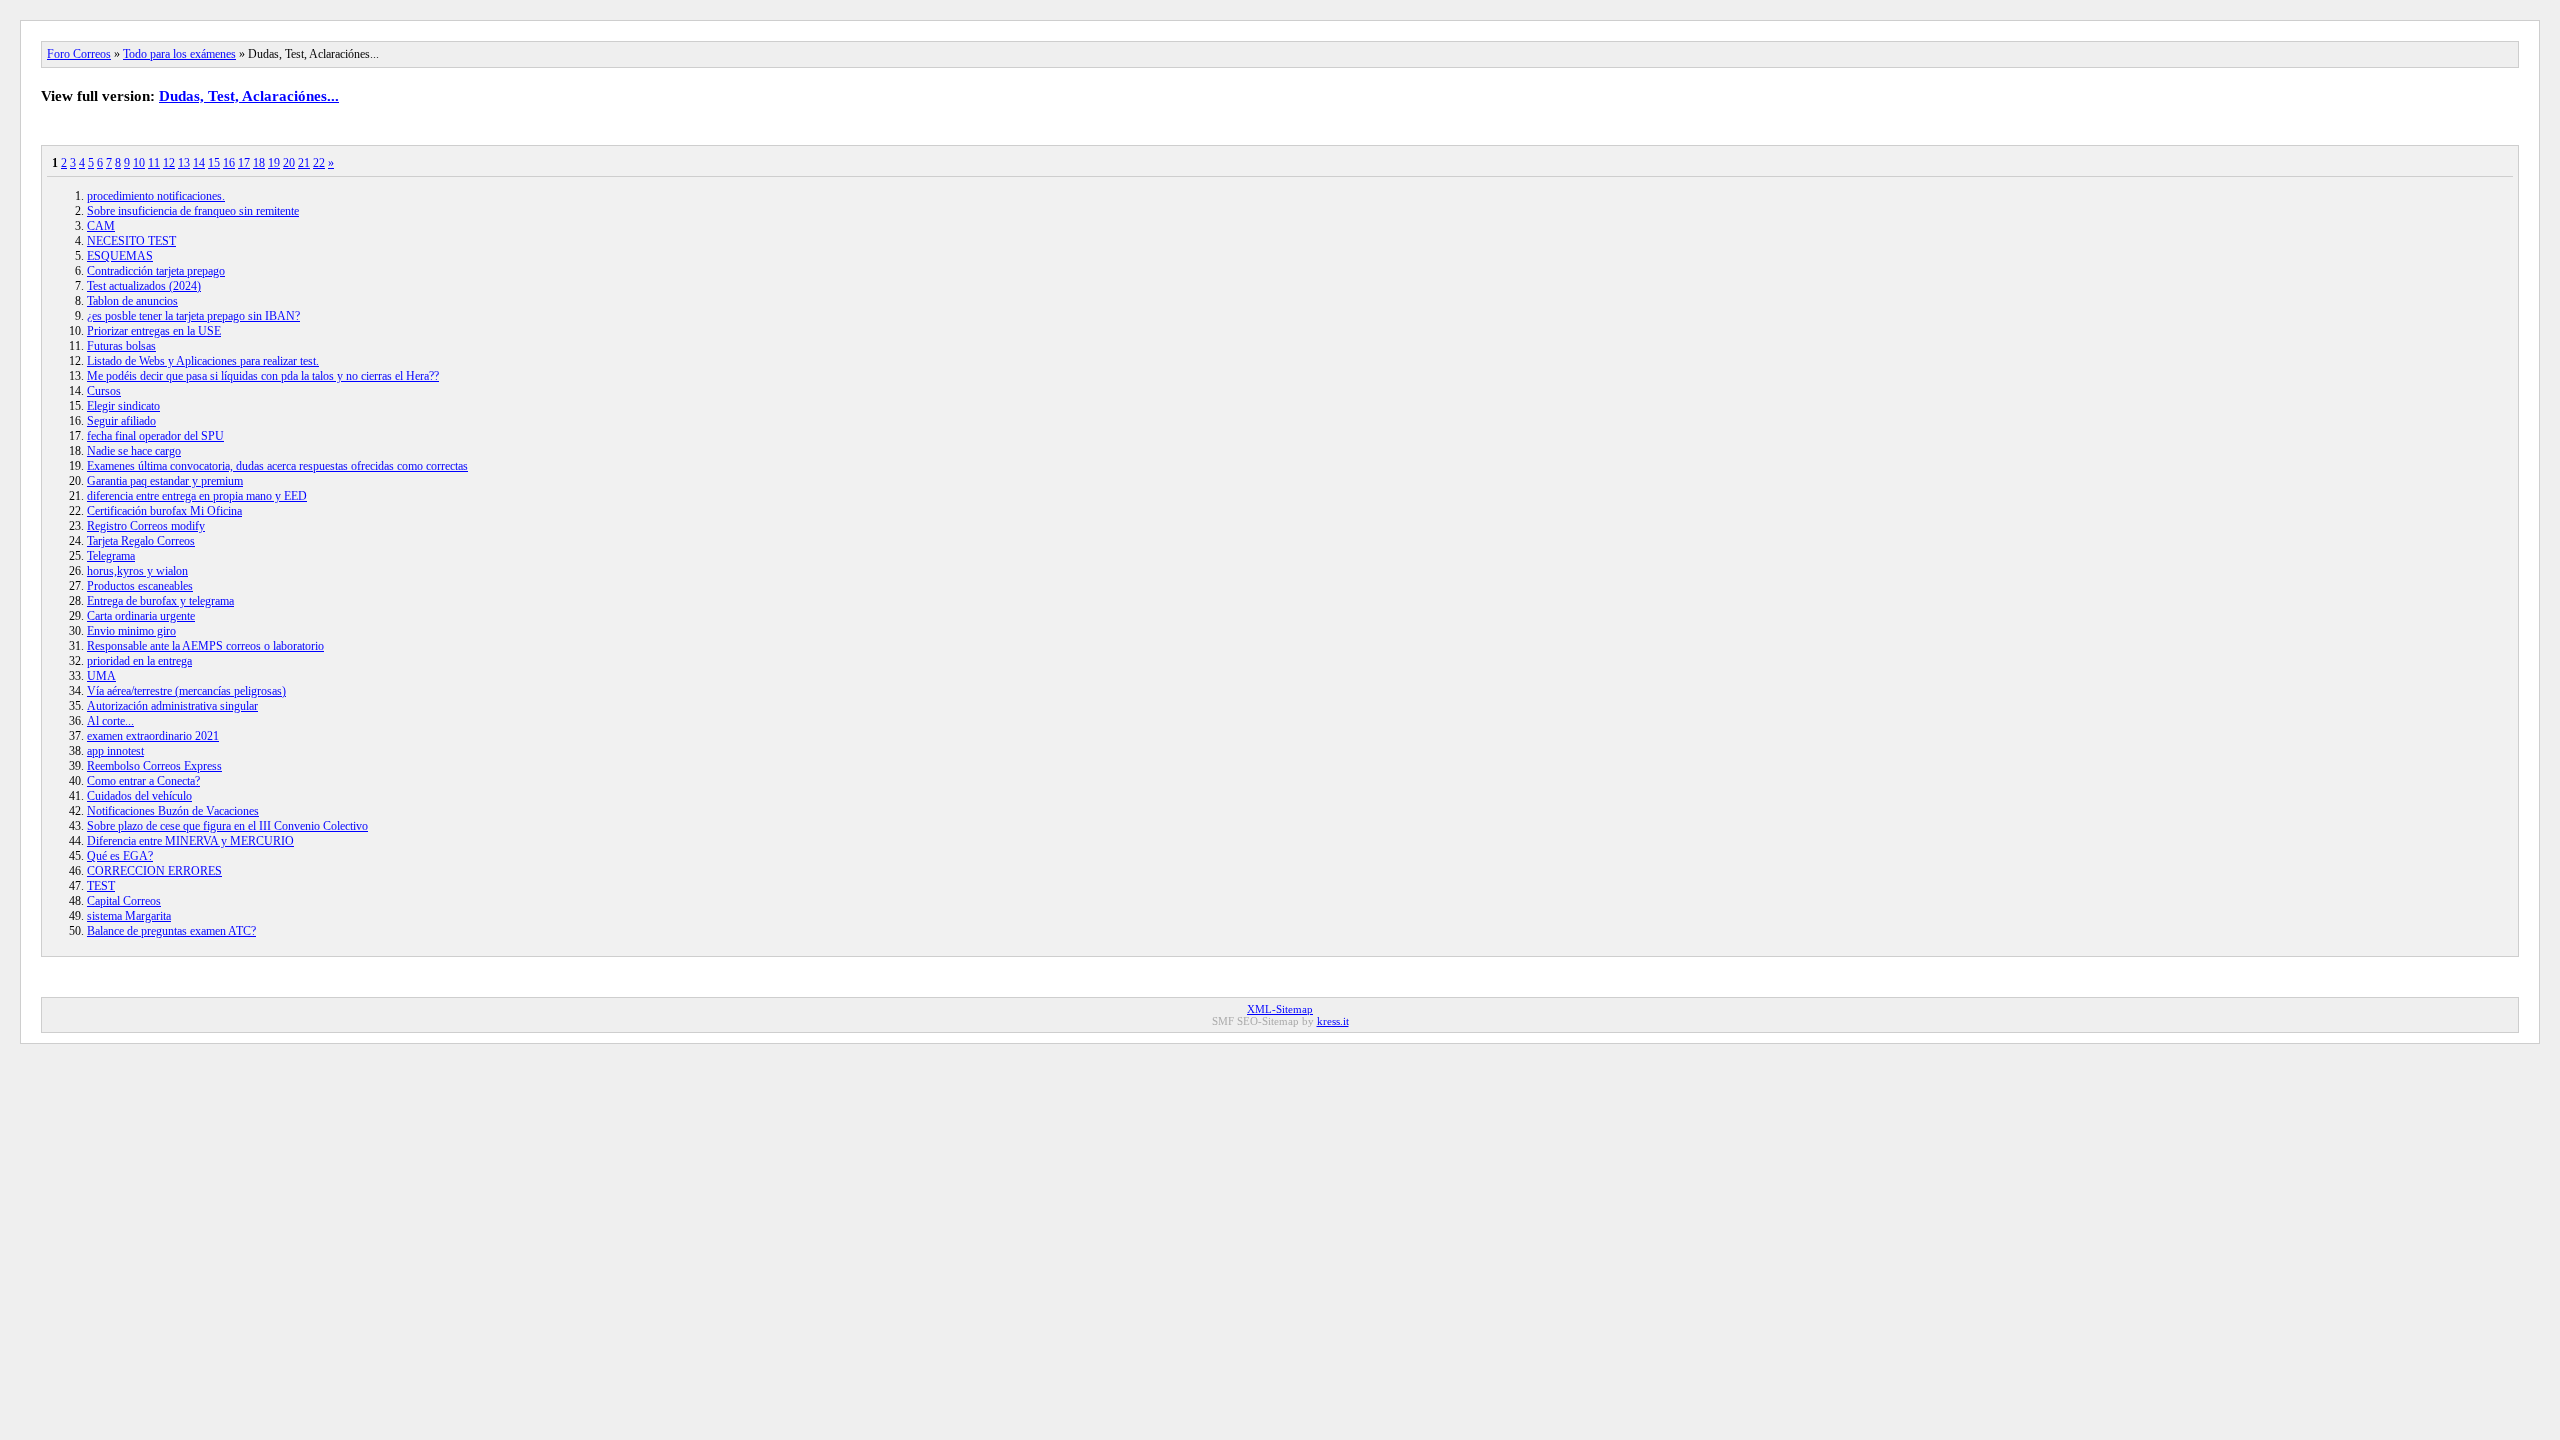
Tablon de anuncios (132, 301)
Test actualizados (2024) (144, 286)
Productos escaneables (140, 586)
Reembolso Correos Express (154, 766)
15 (214, 163)
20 (289, 163)
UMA (101, 676)
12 (169, 163)
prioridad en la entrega (139, 661)
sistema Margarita (129, 916)
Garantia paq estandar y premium (165, 481)
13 (184, 163)
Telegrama (111, 556)
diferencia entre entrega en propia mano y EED (197, 496)
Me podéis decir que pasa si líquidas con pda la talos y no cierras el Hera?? (263, 376)
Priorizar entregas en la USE (154, 331)
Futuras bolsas (121, 346)
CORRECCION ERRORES (154, 871)
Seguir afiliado (121, 421)
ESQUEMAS (120, 256)
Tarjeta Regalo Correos (141, 541)
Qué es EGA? (120, 856)
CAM (101, 226)
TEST (101, 886)
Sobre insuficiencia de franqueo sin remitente (193, 211)
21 (304, 163)
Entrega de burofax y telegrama (160, 601)
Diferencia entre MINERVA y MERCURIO (190, 841)
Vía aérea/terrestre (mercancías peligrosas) (186, 691)
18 (259, 163)
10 (139, 163)
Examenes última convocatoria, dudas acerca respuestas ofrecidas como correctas (277, 466)
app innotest (115, 751)
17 (244, 163)
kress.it (1333, 1021)
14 (199, 163)
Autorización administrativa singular (172, 706)
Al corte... (110, 721)
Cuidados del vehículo (139, 796)
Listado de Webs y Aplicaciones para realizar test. (203, 361)
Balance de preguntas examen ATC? (171, 931)
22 (319, 163)
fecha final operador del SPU (155, 436)
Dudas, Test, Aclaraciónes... (249, 96)
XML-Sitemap (1280, 1009)
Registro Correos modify (146, 526)
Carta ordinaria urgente (141, 616)
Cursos (104, 391)
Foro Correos (79, 54)
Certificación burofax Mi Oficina (164, 511)
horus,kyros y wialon (137, 571)
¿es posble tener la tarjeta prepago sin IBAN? (193, 316)
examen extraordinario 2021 (153, 736)
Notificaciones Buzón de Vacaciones (173, 811)
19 (274, 163)
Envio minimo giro (131, 631)
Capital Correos (124, 901)
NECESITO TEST (131, 241)
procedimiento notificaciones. (156, 196)
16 (229, 163)
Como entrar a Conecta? (143, 781)
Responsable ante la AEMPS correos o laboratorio (205, 646)
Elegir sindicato (123, 406)
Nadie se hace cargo (134, 451)
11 (154, 163)
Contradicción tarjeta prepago (156, 271)
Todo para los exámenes (179, 54)
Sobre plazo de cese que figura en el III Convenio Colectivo (227, 826)
